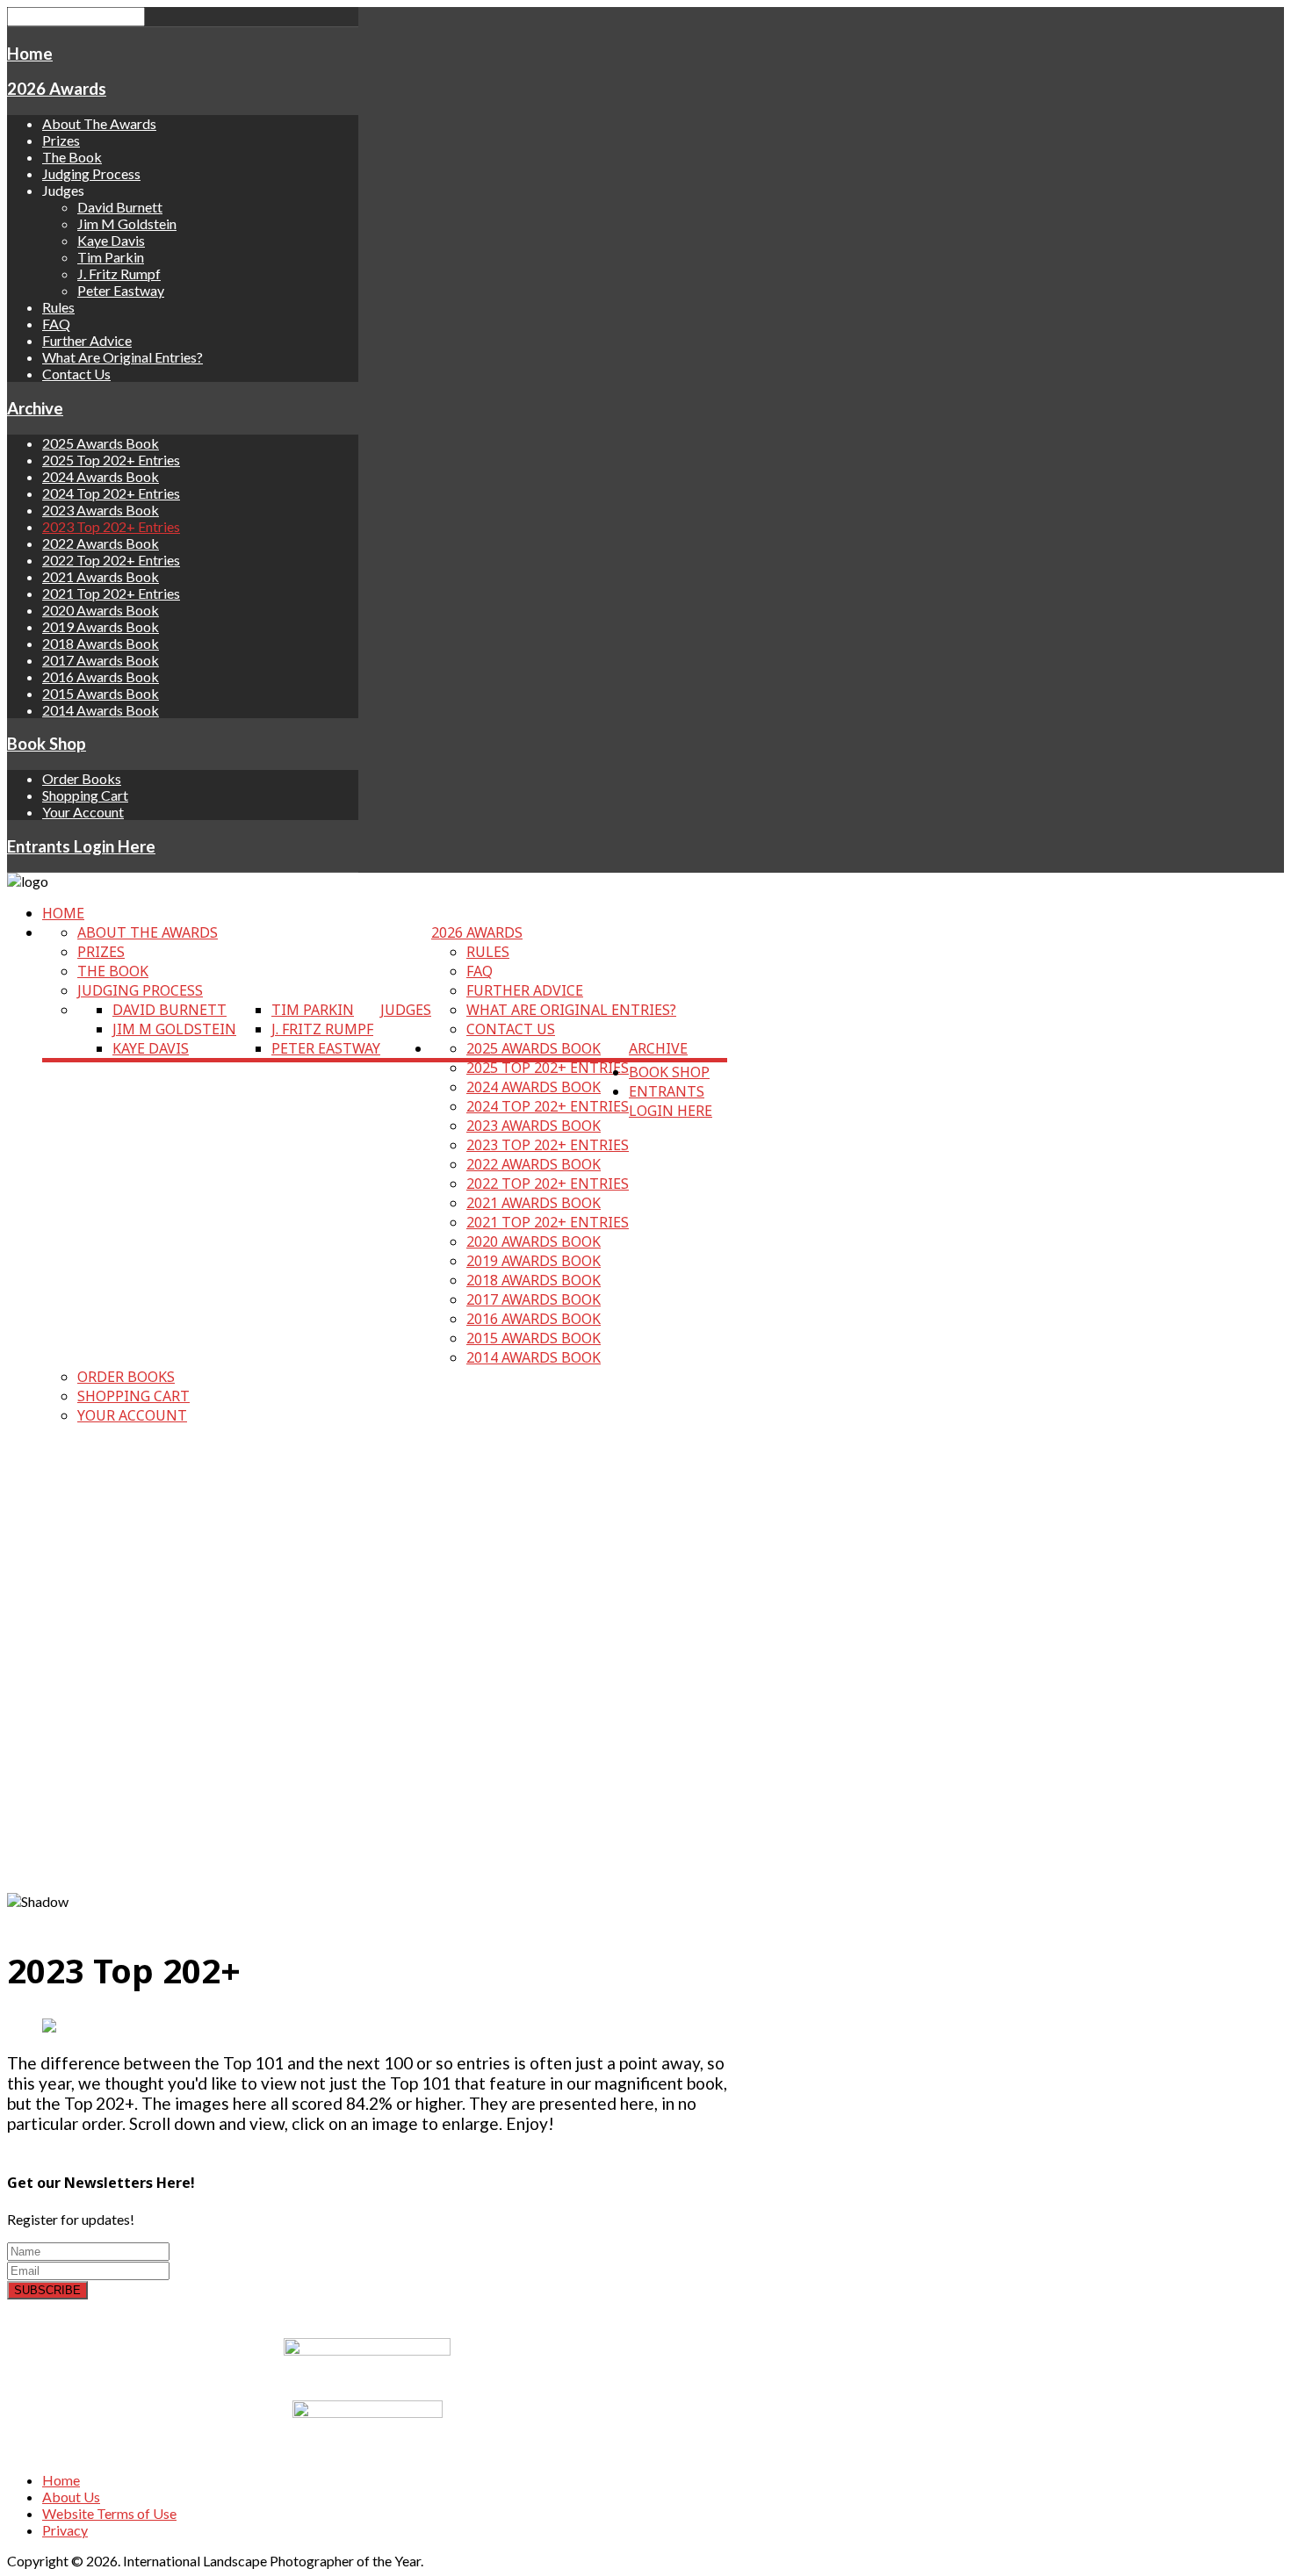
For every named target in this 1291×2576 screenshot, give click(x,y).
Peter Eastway (121, 290)
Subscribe (47, 2290)
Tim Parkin (111, 257)
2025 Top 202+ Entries (111, 460)
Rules (58, 307)
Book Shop (47, 744)
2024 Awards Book (101, 476)
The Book (72, 157)
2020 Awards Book (101, 610)
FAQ (56, 324)
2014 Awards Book (101, 710)
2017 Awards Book (101, 660)
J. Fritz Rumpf (119, 273)
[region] (367, 1675)
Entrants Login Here (81, 846)
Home (30, 54)
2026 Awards (57, 89)
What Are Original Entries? (123, 357)
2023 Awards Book (101, 510)
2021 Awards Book (101, 576)
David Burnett (120, 207)
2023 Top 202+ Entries (111, 526)
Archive (35, 408)
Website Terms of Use (109, 2513)
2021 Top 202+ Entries (111, 593)
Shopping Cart (85, 795)
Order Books (82, 778)
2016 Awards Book (101, 676)
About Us (71, 2497)
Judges (406, 1010)
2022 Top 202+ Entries (111, 560)
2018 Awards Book (101, 643)
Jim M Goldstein (127, 223)
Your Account (83, 812)
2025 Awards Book (101, 443)
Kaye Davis (111, 240)
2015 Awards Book (101, 693)
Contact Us (76, 374)
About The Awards (99, 123)
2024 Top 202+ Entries (111, 493)
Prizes (61, 140)
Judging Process (91, 173)
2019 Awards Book (101, 626)
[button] (367, 1851)
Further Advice (87, 340)
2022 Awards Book (101, 543)
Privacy (65, 2530)
